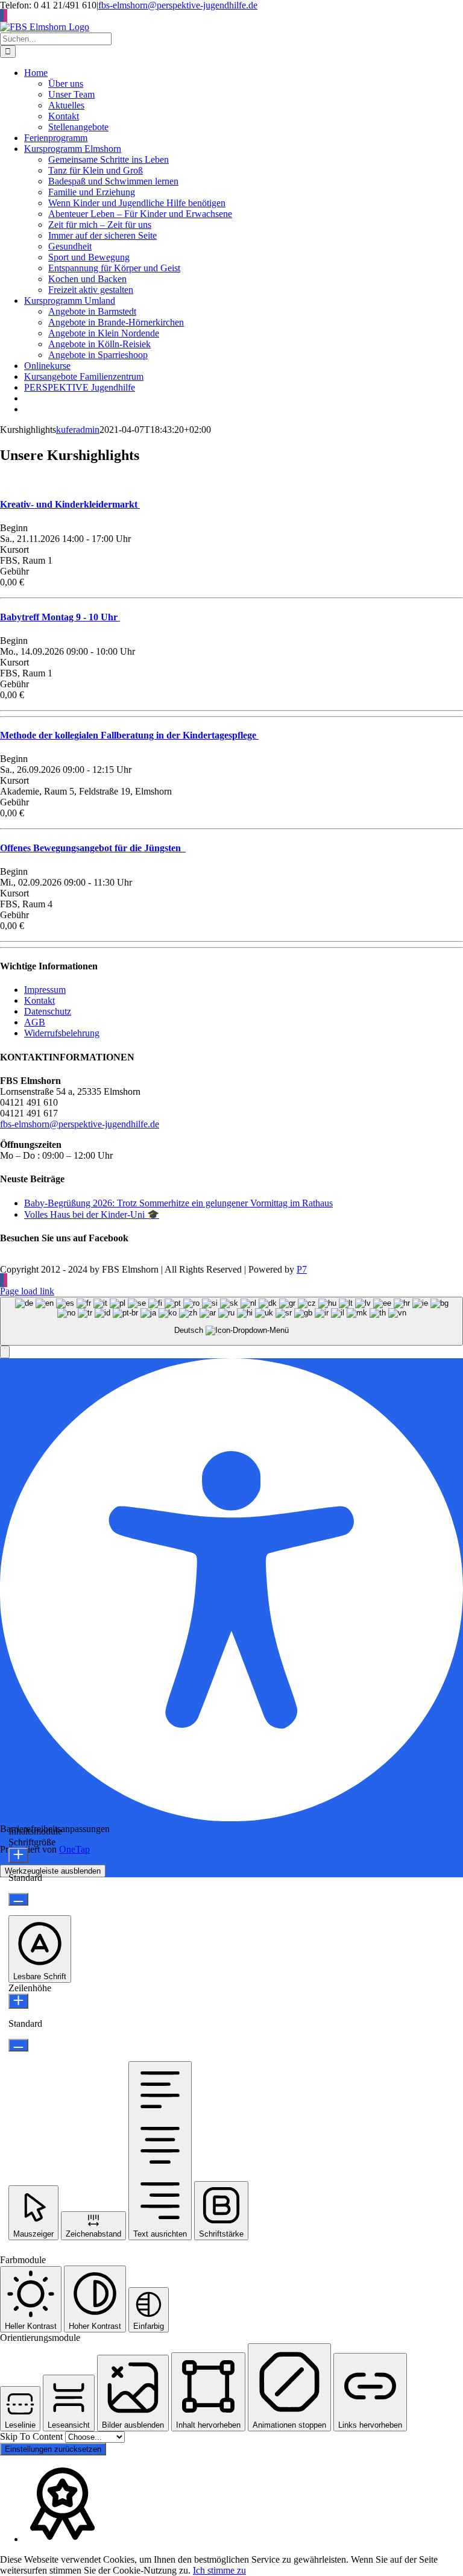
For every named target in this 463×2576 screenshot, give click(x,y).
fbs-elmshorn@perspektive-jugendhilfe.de (178, 5)
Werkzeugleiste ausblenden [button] (53, 1871)
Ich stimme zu (219, 2570)
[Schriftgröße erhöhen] (18, 1855)
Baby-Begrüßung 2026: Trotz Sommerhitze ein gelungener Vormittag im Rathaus (178, 1203)
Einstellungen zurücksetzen (53, 2449)
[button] (5, 1352)
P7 (302, 1269)
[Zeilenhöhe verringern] (18, 2045)
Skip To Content (33, 2436)
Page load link (27, 1291)
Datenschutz (48, 1011)
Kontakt (39, 1000)
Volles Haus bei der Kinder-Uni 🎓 (92, 1214)
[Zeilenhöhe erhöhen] (18, 2001)
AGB (35, 1022)
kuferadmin (78, 430)
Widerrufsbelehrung (62, 1033)
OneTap (74, 1849)
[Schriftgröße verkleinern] (18, 1899)
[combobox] (231, 1321)
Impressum (45, 990)
